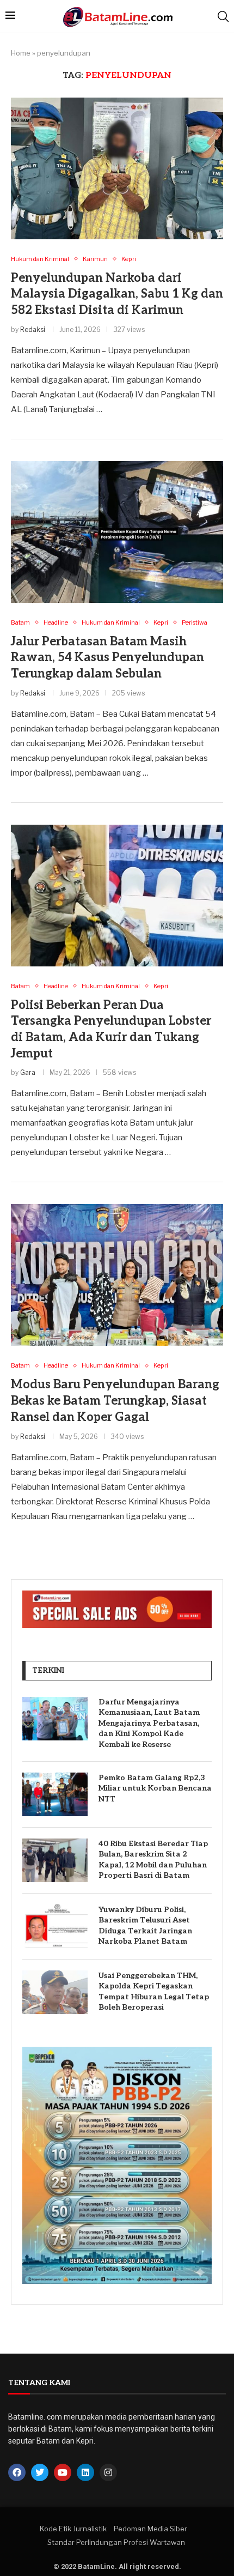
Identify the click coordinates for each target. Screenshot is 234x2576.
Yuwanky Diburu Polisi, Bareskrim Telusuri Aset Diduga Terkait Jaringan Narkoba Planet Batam (145, 1926)
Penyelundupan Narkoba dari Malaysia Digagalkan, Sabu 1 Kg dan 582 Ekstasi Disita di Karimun (117, 294)
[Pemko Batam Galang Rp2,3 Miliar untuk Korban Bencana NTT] (55, 1794)
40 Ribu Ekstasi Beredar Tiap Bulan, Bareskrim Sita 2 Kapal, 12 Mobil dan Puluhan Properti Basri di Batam (153, 1860)
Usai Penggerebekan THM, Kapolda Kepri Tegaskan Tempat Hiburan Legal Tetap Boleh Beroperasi (154, 1992)
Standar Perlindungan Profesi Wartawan (116, 2542)
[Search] (223, 16)
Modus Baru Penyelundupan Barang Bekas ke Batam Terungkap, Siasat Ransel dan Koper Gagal (115, 1401)
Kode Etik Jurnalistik (73, 2529)
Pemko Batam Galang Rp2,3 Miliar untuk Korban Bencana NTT (155, 1788)
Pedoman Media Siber (150, 2529)
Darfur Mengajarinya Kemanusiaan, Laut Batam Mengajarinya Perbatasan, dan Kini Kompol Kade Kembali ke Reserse (149, 1723)
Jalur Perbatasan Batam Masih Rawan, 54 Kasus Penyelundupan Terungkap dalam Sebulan (107, 658)
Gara (28, 1072)
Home (21, 53)
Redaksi (33, 329)
